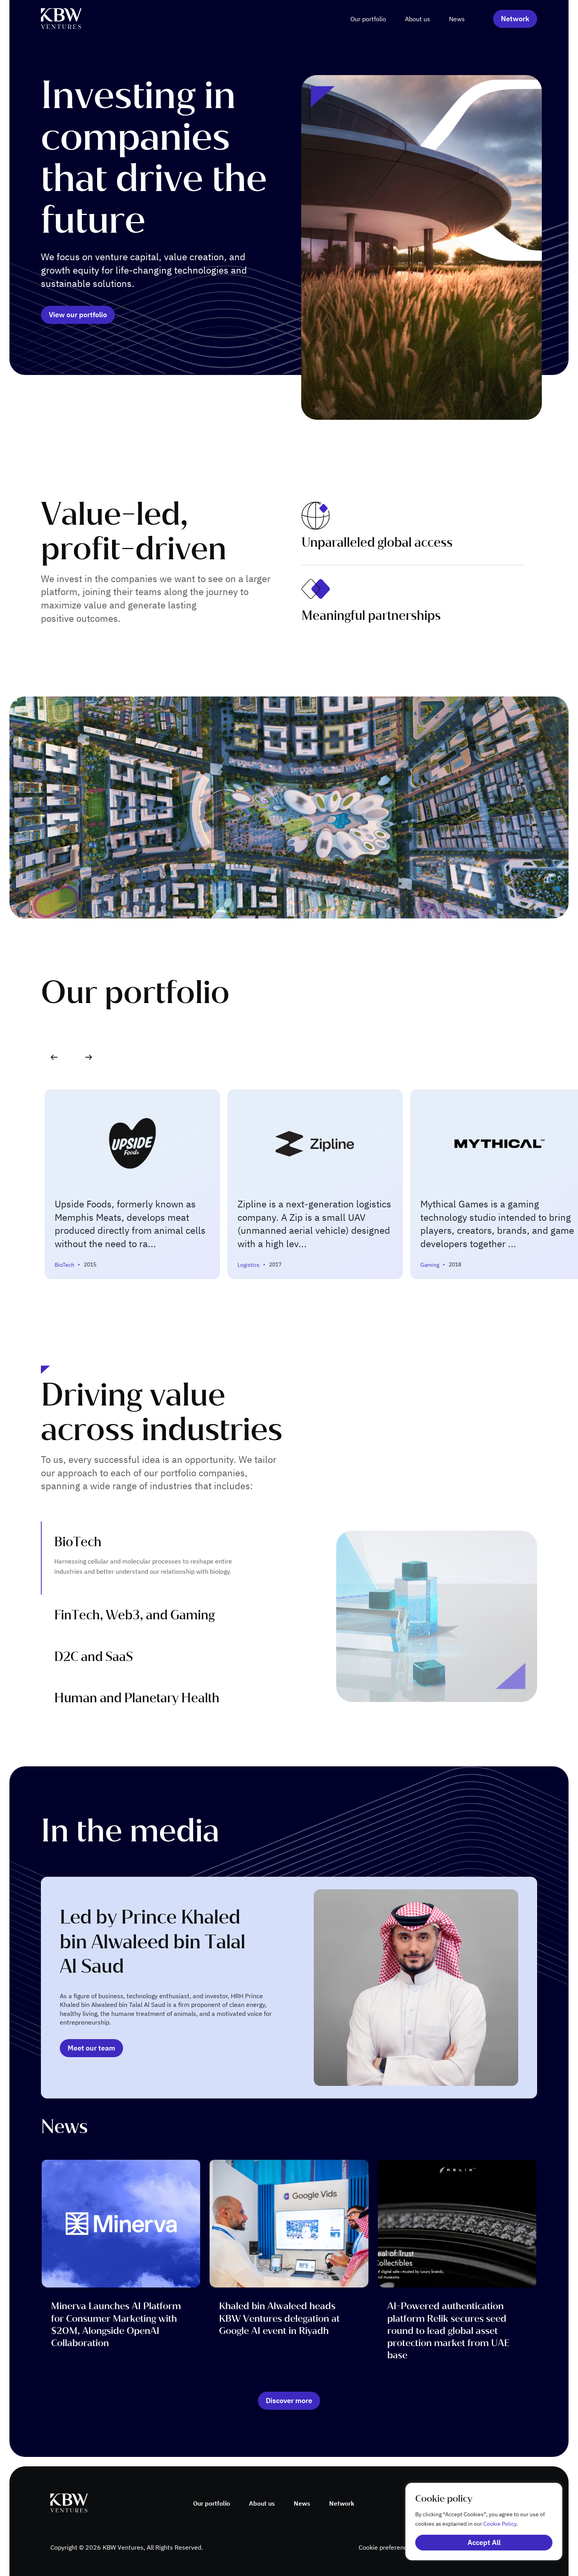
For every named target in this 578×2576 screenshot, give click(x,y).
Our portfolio (368, 19)
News (457, 19)
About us (418, 19)
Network (342, 2503)
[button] (89, 1057)
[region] (476, 2522)
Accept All (484, 2542)
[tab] (165, 1558)
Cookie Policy (500, 2524)
